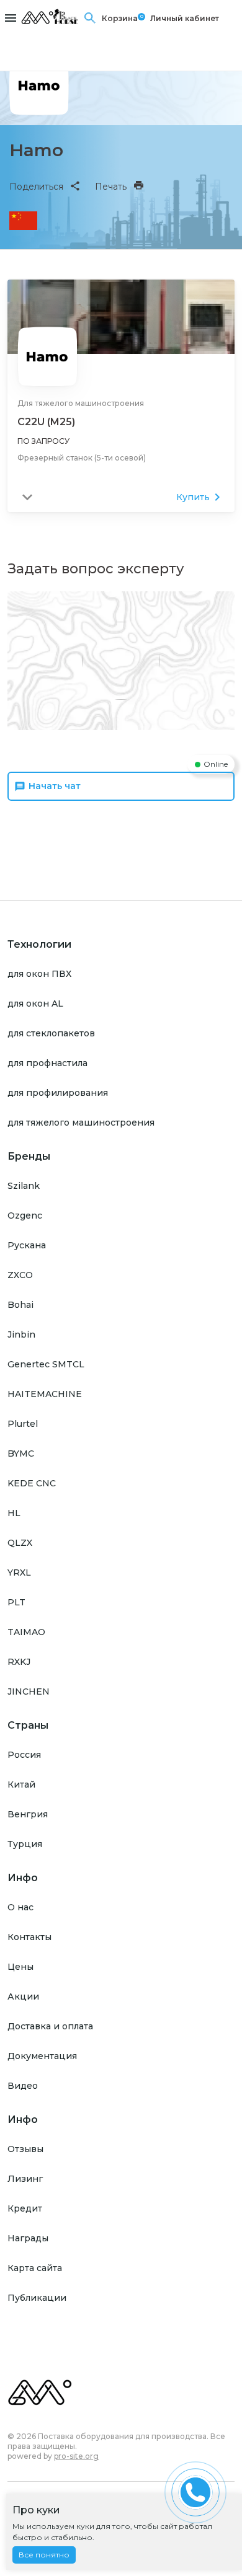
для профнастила (47, 1063)
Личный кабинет (185, 18)
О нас (20, 1907)
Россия (24, 1755)
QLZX (20, 1543)
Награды (28, 2238)
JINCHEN (29, 1692)
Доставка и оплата (50, 2026)
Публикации (37, 2298)
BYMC (21, 1453)
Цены (20, 1967)
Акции (23, 1996)
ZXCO (20, 1275)
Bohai (20, 1305)
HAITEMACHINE (45, 1394)
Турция (25, 1844)
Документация (42, 2056)
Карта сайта (35, 2268)
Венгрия (28, 1814)
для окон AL (35, 1003)
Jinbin (21, 1334)
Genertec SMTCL (46, 1364)
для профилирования (58, 1093)
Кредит (25, 2208)
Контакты (29, 1937)
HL (14, 1513)
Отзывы (25, 2149)
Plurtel (23, 1424)
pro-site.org (76, 2456)
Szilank (24, 1186)
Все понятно (44, 2555)
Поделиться (36, 187)
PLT (16, 1602)
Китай (21, 1784)
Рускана (27, 1245)
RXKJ (19, 1662)
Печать (111, 187)
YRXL (19, 1573)
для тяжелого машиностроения (81, 1123)
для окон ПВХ (39, 974)
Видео (23, 2086)
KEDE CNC (32, 1483)
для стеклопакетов (51, 1033)
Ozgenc (25, 1215)
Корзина (120, 18)
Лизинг (25, 2179)
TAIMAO (26, 1632)
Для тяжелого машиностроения (81, 403)
